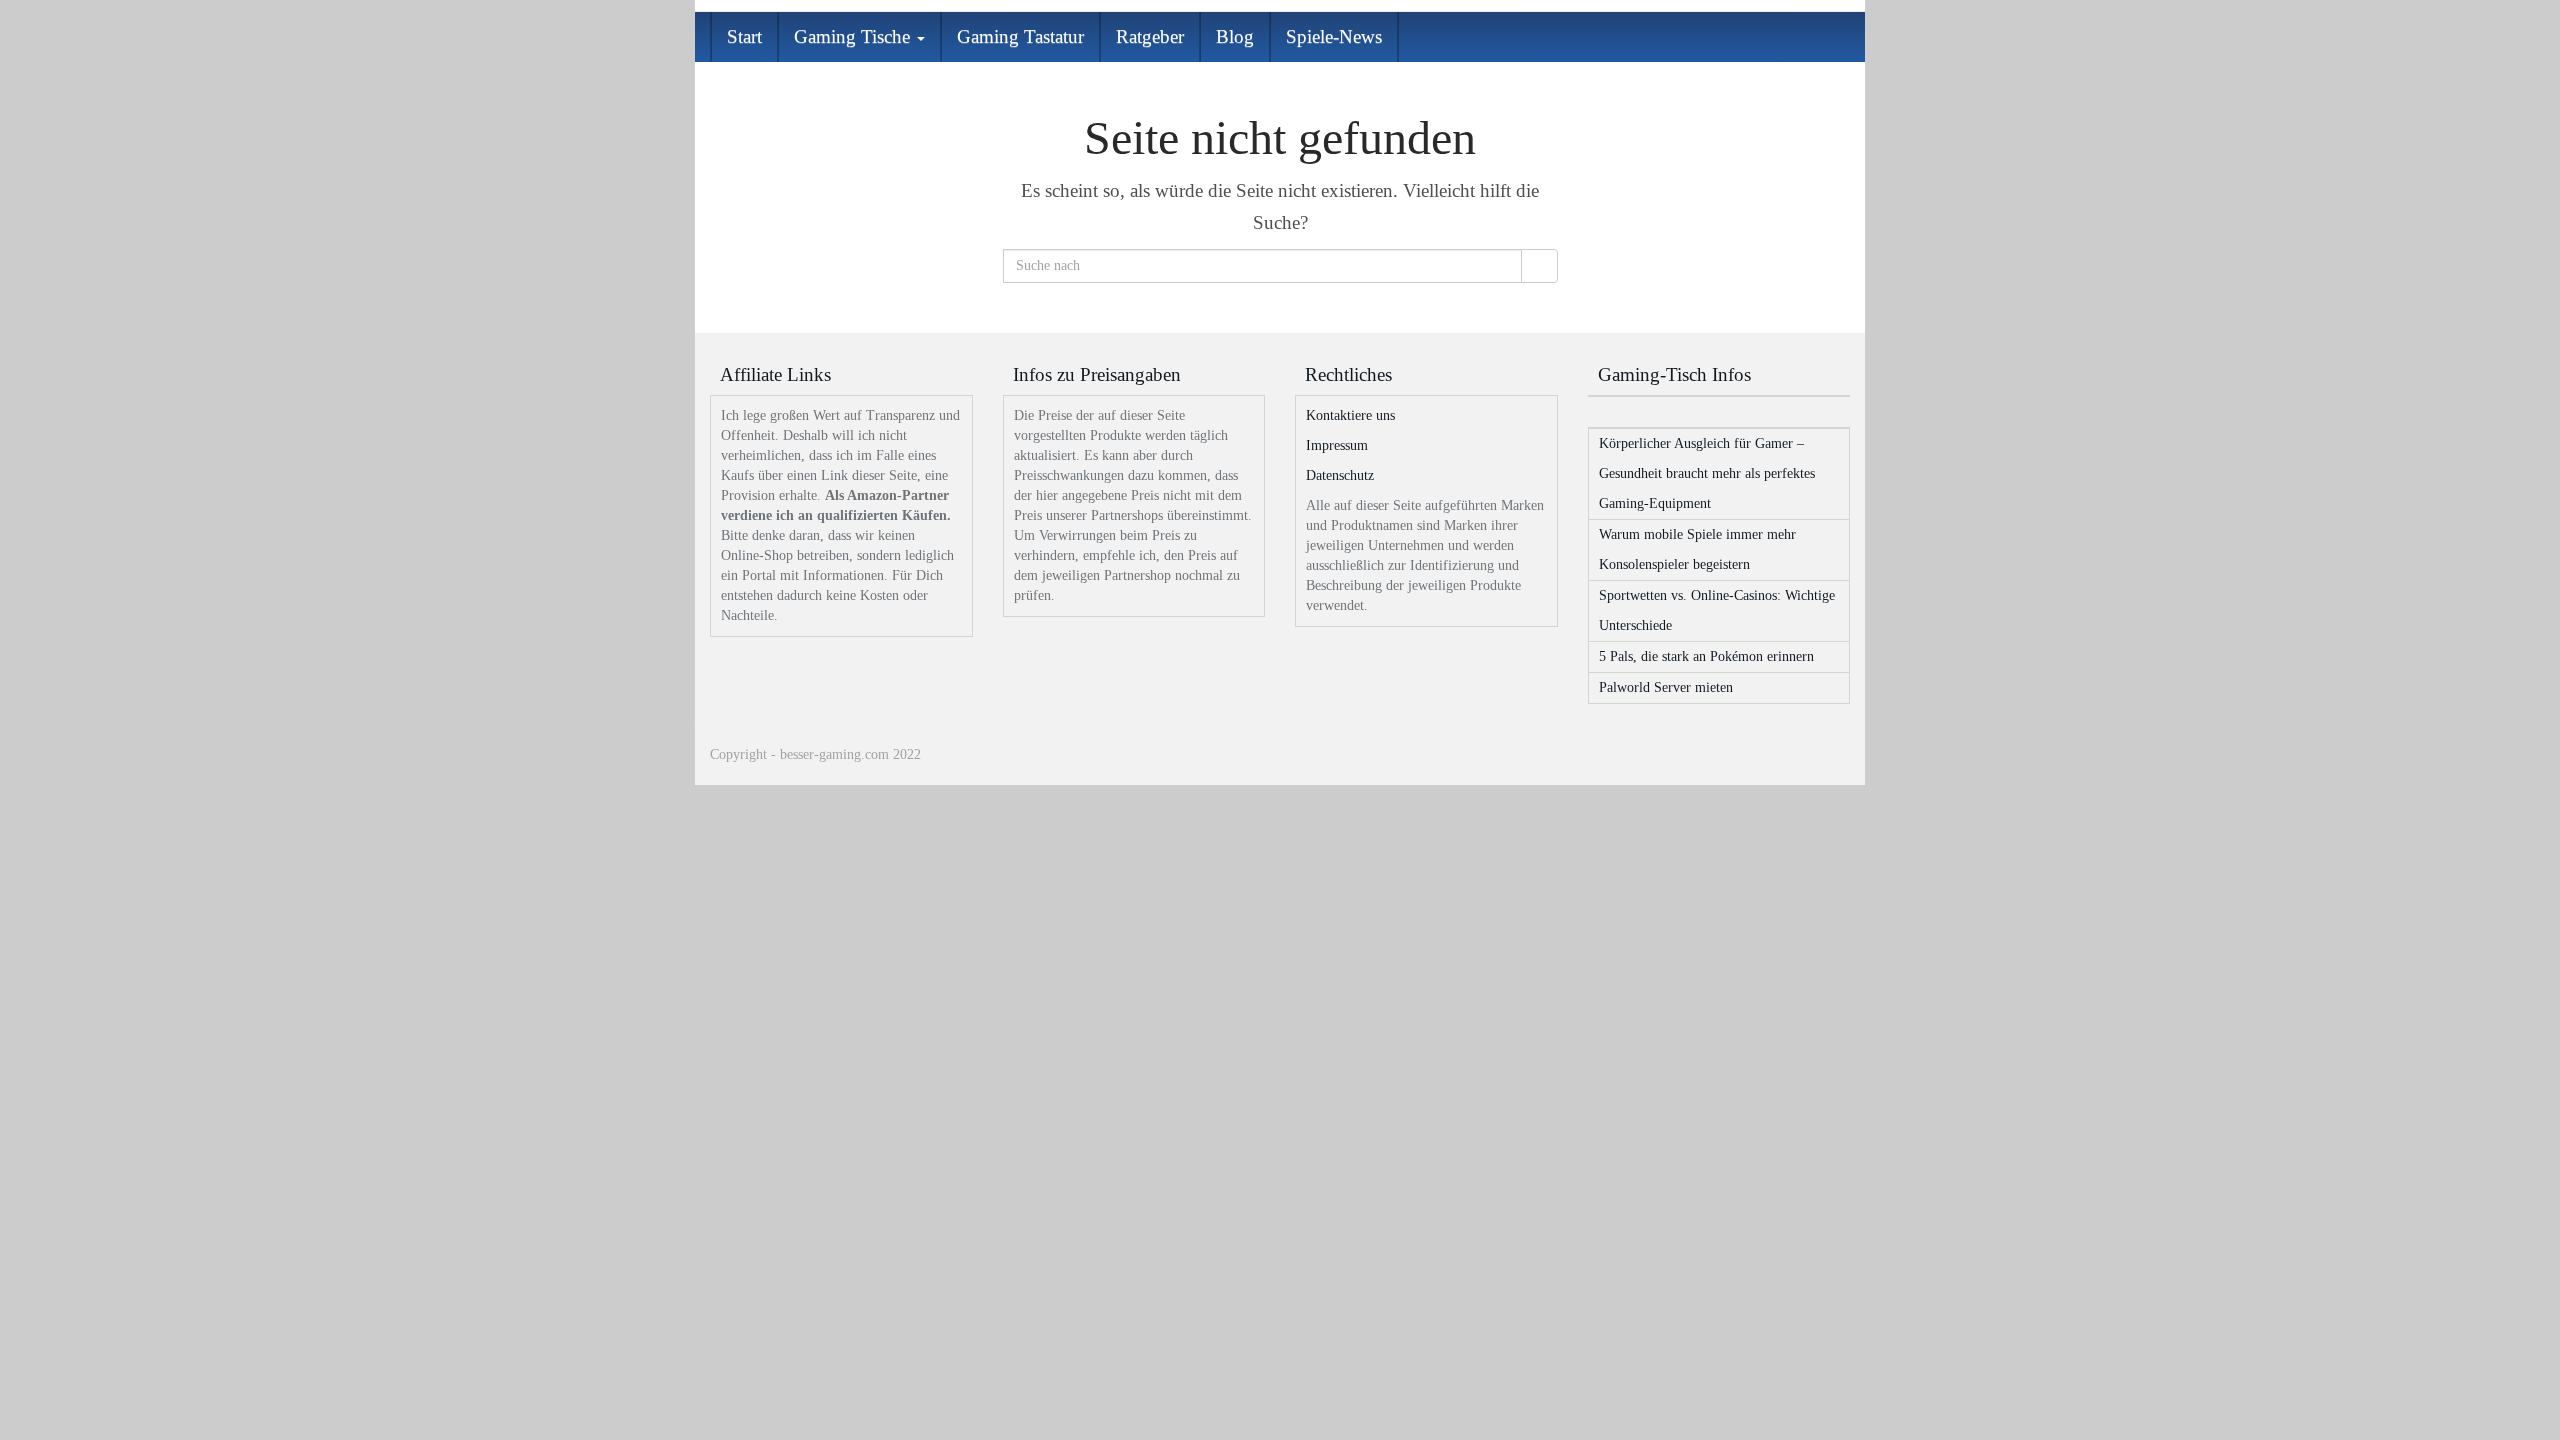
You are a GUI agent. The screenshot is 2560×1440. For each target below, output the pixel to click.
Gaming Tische (854, 36)
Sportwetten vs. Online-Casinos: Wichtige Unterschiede (1717, 610)
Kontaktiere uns (1350, 415)
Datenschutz (1340, 475)
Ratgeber (1150, 36)
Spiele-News (1334, 36)
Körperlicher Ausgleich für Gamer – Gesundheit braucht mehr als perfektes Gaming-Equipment (1707, 473)
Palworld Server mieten (1666, 687)
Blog (1235, 36)
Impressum (1337, 445)
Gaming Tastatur (1020, 36)
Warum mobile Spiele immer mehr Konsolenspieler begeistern (1697, 549)
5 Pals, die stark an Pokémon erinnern (1706, 656)
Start (744, 36)
